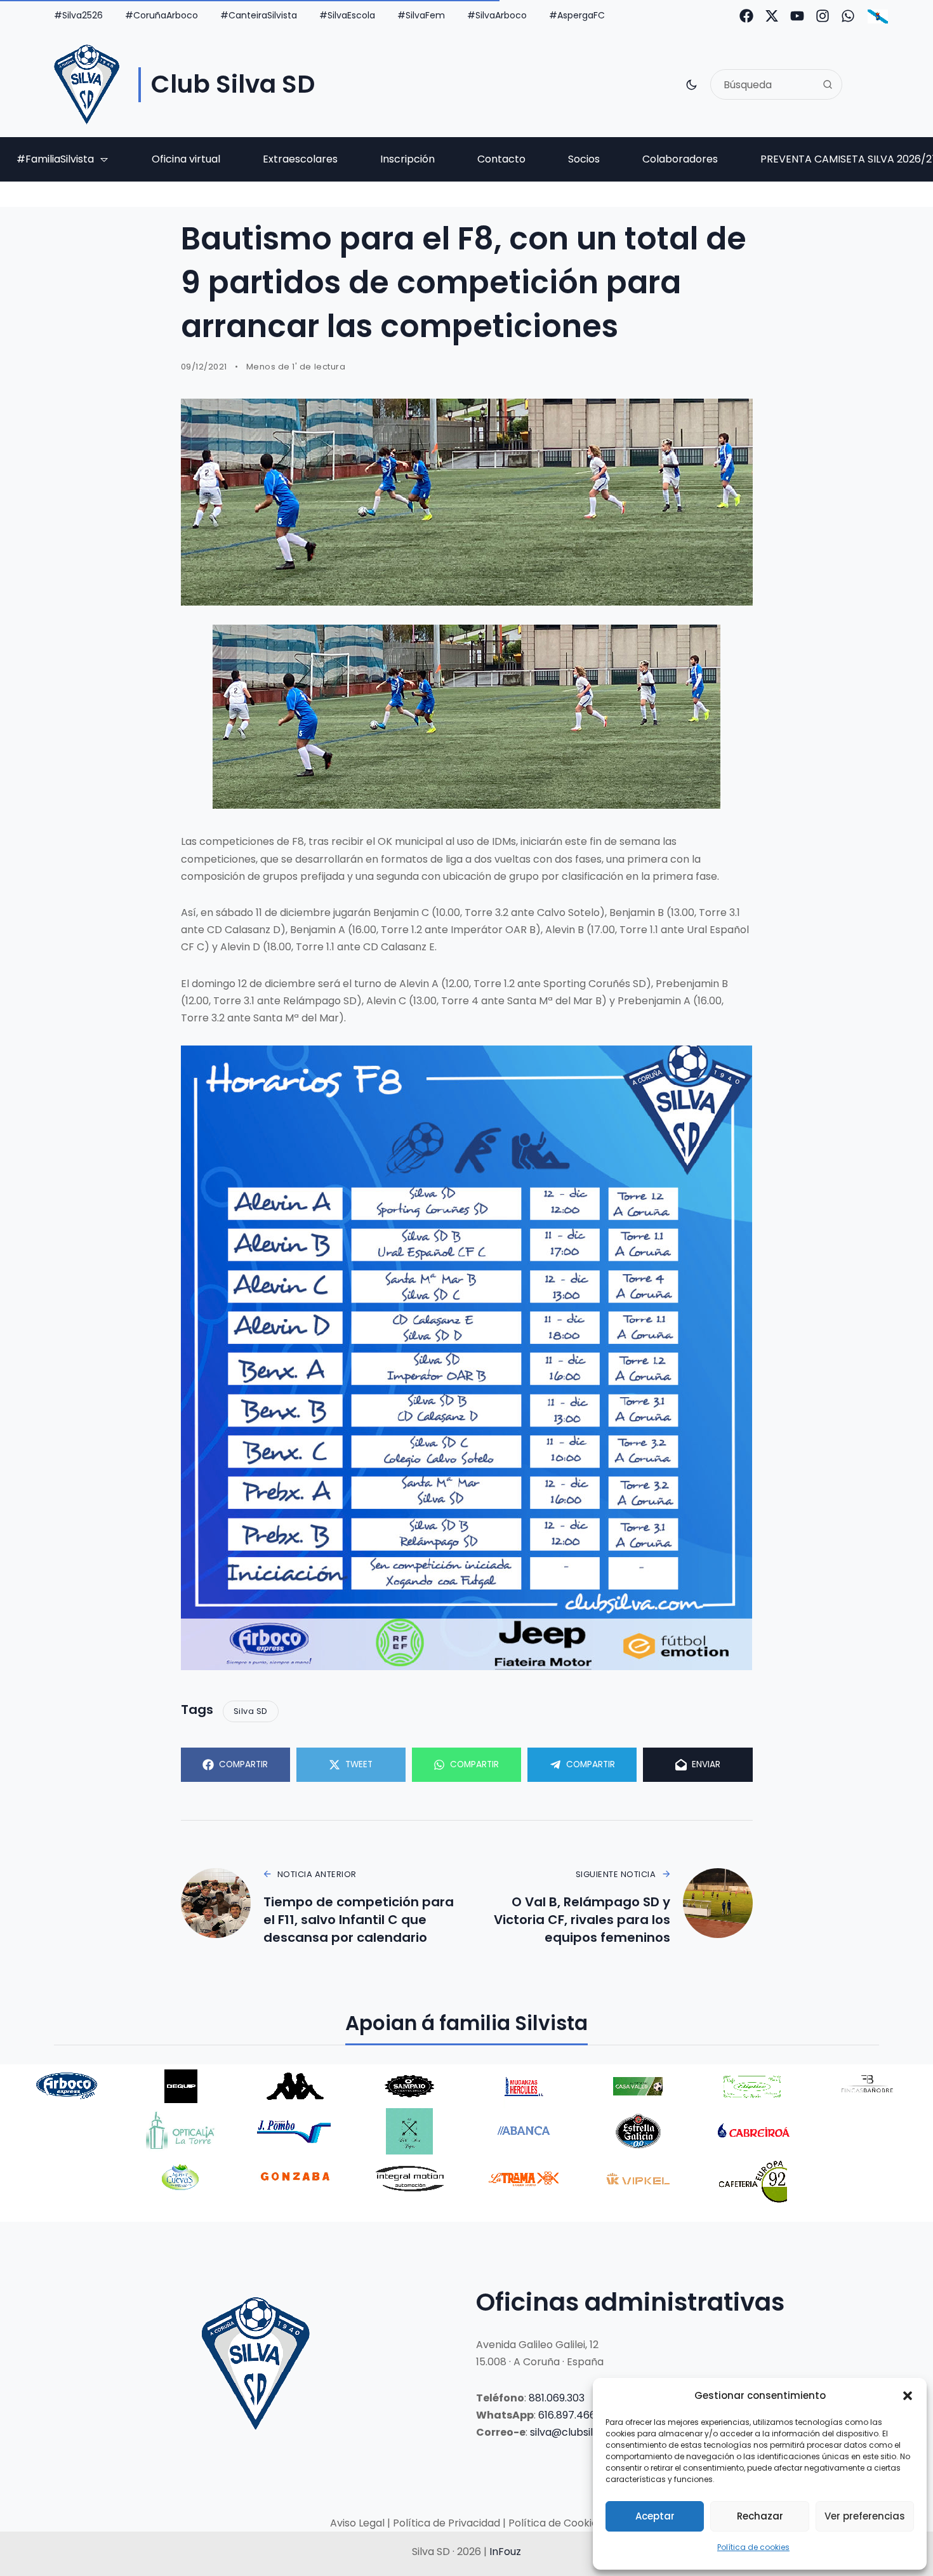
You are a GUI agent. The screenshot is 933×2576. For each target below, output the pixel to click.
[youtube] (797, 16)
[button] (908, 2396)
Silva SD (251, 1711)
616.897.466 (567, 2415)
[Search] (828, 84)
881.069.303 (557, 2398)
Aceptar (655, 2516)
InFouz (505, 2552)
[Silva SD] (87, 84)
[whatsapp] (848, 16)
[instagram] (823, 16)
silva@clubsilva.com (580, 2432)
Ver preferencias (865, 2516)
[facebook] (746, 16)
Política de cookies (753, 2547)
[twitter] (772, 16)
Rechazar (760, 2516)
